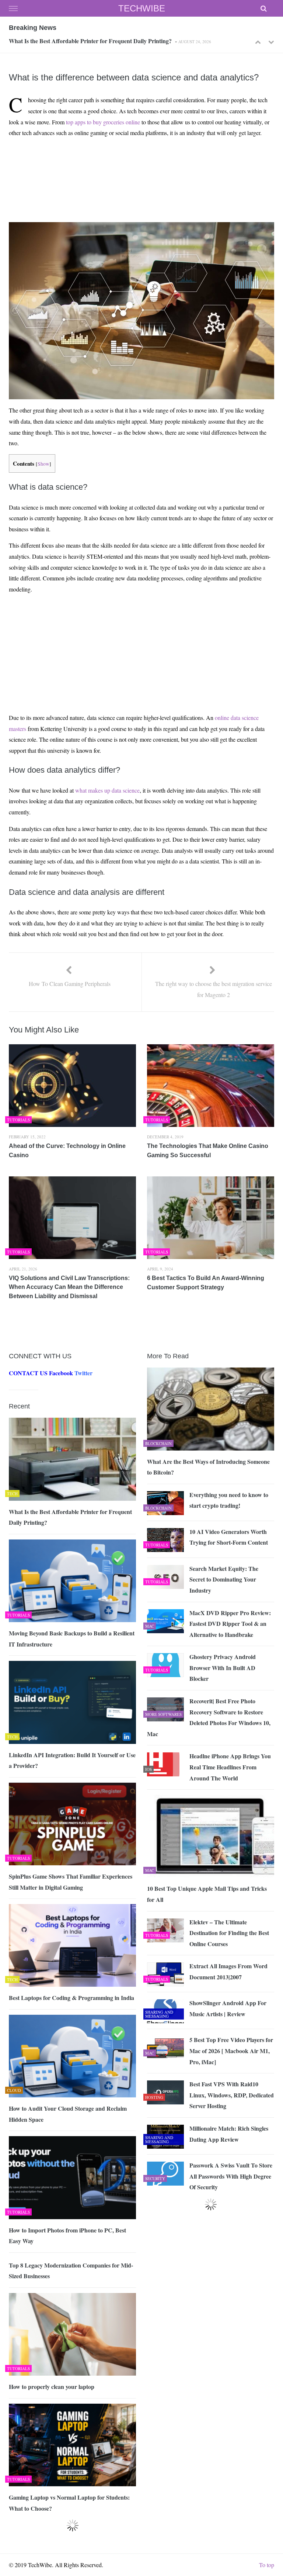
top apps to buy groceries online (103, 122)
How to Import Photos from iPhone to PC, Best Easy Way (67, 2236)
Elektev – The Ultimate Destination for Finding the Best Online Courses (229, 1933)
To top (267, 2565)
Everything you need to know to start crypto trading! (229, 1500)
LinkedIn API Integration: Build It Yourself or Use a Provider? (72, 1760)
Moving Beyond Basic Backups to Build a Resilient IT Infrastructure (94, 43)
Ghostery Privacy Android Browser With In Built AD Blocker (223, 1668)
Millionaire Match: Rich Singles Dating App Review (229, 2134)
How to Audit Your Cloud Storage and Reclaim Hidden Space (68, 2114)
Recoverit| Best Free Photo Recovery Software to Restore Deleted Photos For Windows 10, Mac (209, 1717)
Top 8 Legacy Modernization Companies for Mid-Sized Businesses (71, 2271)
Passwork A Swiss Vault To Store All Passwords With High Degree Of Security (231, 2176)
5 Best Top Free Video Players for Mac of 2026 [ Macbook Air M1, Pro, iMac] (231, 2051)
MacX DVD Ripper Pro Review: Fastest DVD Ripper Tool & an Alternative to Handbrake (230, 1624)
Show (43, 464)
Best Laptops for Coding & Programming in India (71, 1998)
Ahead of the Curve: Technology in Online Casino (67, 1151)
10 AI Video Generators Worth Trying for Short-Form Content (229, 1537)
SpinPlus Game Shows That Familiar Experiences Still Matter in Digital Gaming (71, 1882)
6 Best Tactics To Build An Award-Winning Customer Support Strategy (206, 1283)
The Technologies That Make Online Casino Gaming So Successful (208, 1151)
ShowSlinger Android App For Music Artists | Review (228, 2008)
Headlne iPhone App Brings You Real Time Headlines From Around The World (230, 1767)
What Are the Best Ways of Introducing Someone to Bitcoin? (208, 1467)
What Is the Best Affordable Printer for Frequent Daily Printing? (70, 1517)
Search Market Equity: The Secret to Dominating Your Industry (224, 1579)
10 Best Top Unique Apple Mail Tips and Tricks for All (207, 1894)
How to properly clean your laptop (52, 2387)
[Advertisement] (140, 161)
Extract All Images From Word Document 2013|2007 (228, 1971)
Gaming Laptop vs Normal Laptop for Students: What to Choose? (69, 2503)
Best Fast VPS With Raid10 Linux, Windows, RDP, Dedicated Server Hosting (232, 2095)
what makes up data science (107, 790)
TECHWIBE (142, 8)
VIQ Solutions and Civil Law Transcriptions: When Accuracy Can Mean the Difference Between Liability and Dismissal (69, 1287)
